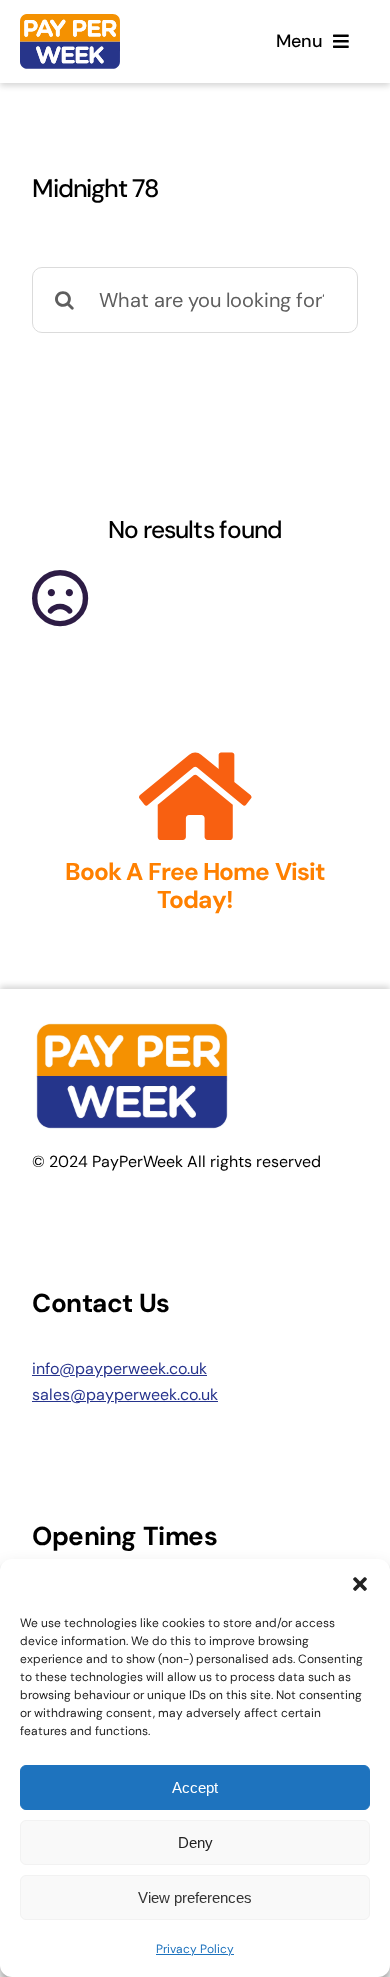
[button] (360, 1584)
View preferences (195, 1897)
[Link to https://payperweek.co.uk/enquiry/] (195, 797)
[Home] (104, 41)
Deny (195, 1842)
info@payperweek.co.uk (119, 1368)
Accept (195, 1787)
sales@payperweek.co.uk (125, 1394)
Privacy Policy (195, 1949)
